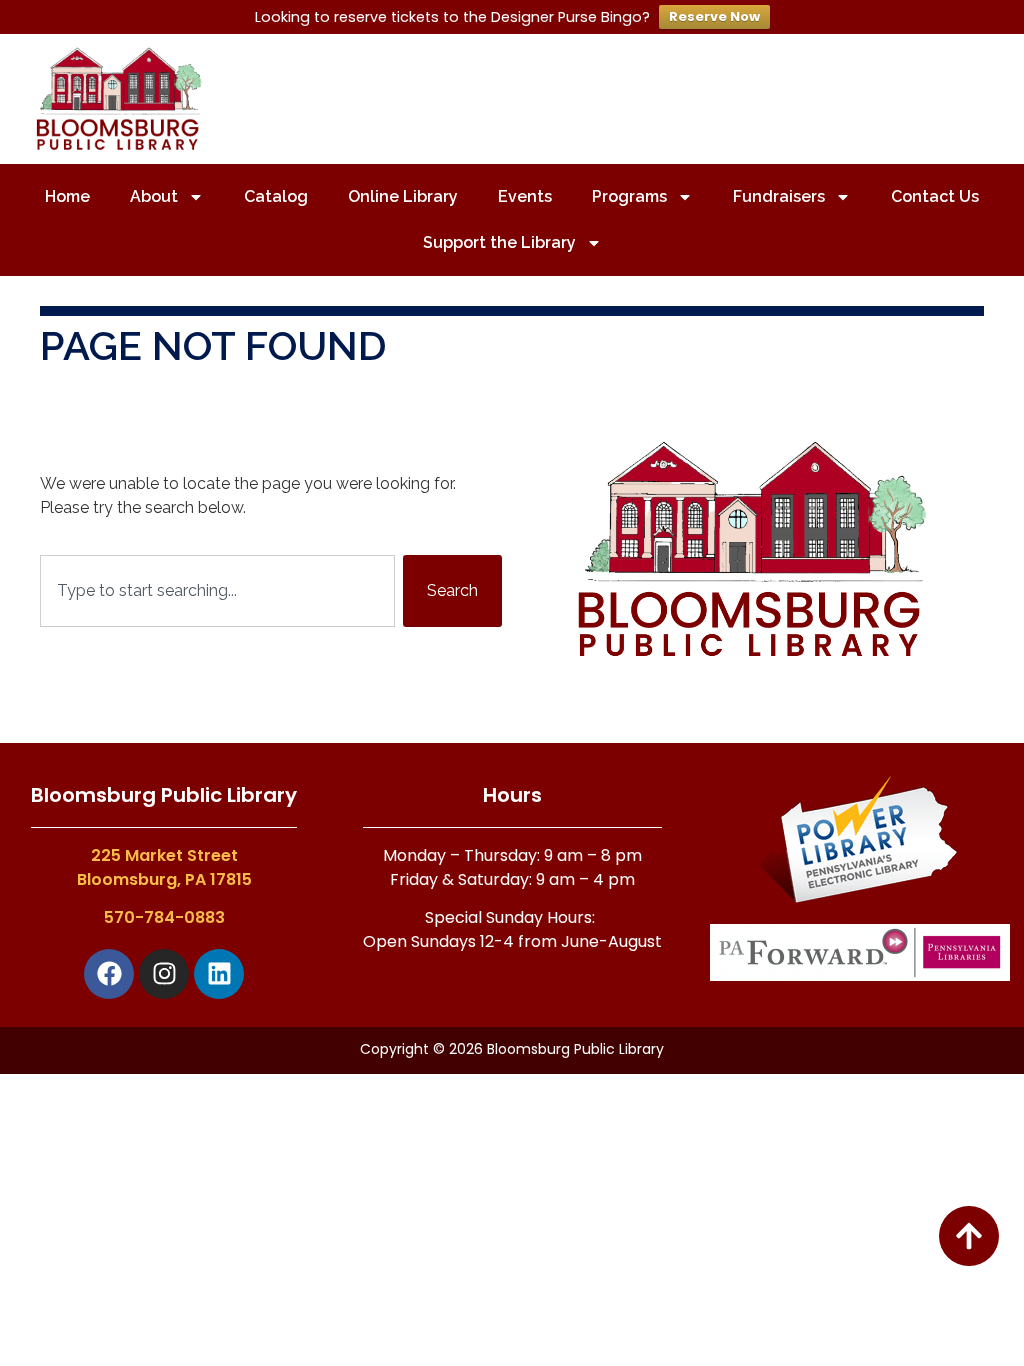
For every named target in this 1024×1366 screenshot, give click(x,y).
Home (67, 196)
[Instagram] (164, 974)
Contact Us (935, 196)
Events (525, 196)
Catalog (276, 196)
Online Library (403, 196)
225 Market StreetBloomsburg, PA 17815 (164, 867)
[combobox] (217, 591)
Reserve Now (714, 16)
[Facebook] (109, 974)
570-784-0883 (164, 917)
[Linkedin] (219, 974)
